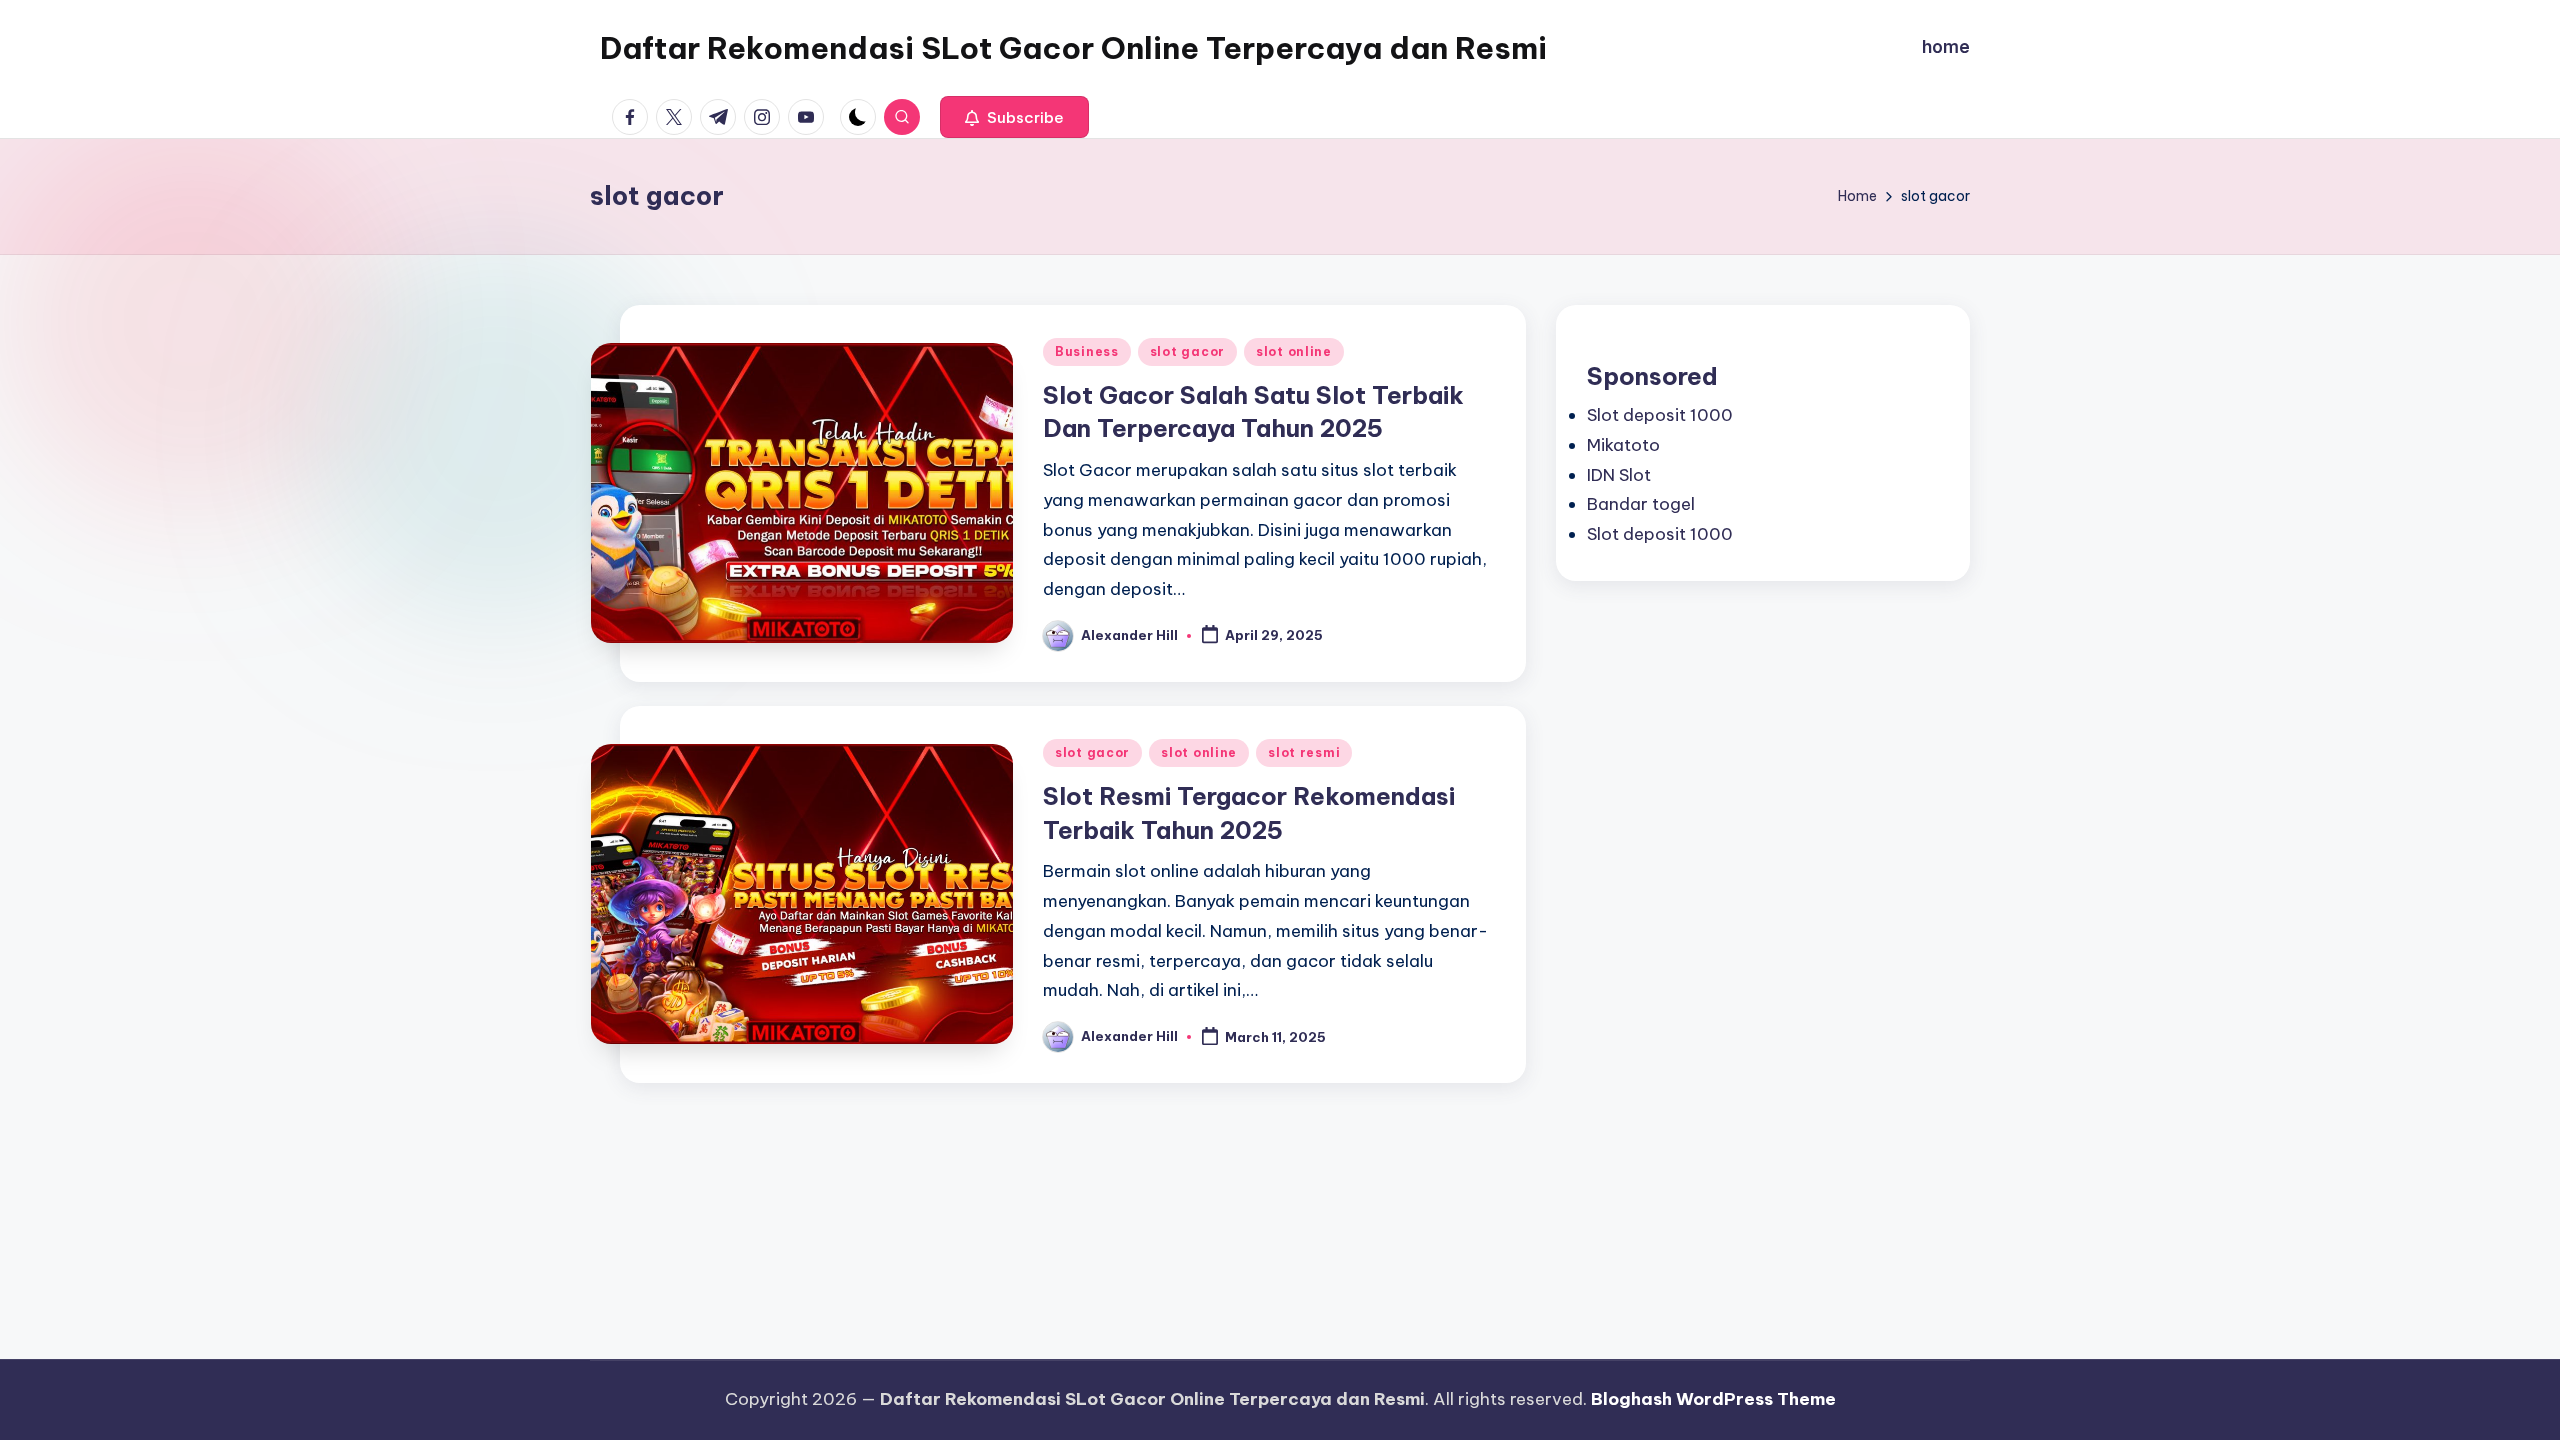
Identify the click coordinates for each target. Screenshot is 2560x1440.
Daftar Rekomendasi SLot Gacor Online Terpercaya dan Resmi (1073, 48)
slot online (1294, 351)
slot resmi (1304, 752)
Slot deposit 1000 (1660, 415)
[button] (1014, 117)
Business (1087, 351)
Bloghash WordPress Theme (1713, 1399)
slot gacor (1187, 351)
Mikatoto (1623, 445)
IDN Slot (1619, 475)
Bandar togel (1641, 504)
